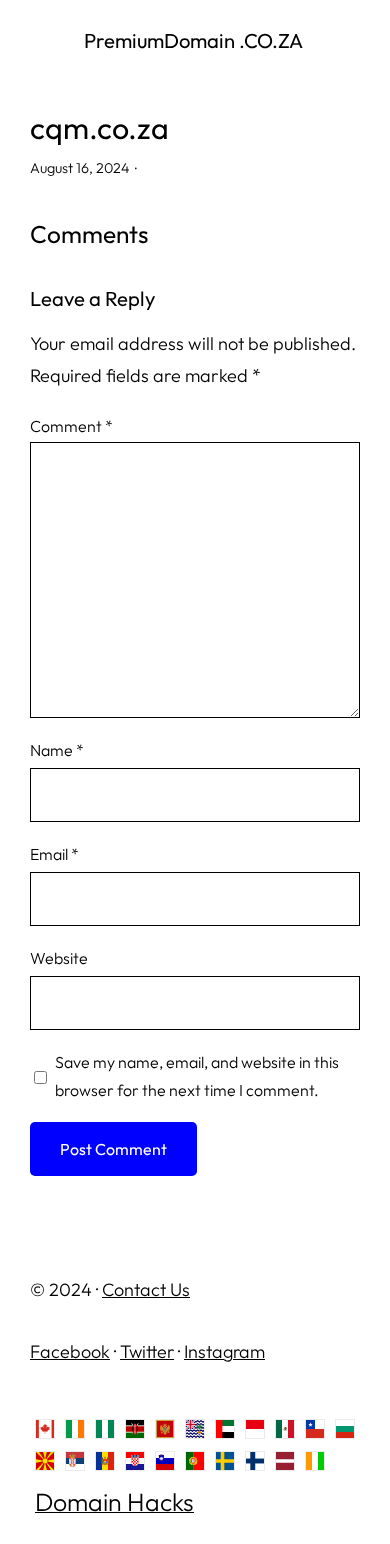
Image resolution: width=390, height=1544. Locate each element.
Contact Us (146, 1289)
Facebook (70, 1351)
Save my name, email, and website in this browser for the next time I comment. (197, 1076)
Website (59, 958)
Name (57, 750)
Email (54, 854)
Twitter (147, 1351)
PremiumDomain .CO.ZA (195, 40)
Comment (71, 426)
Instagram (224, 1351)
